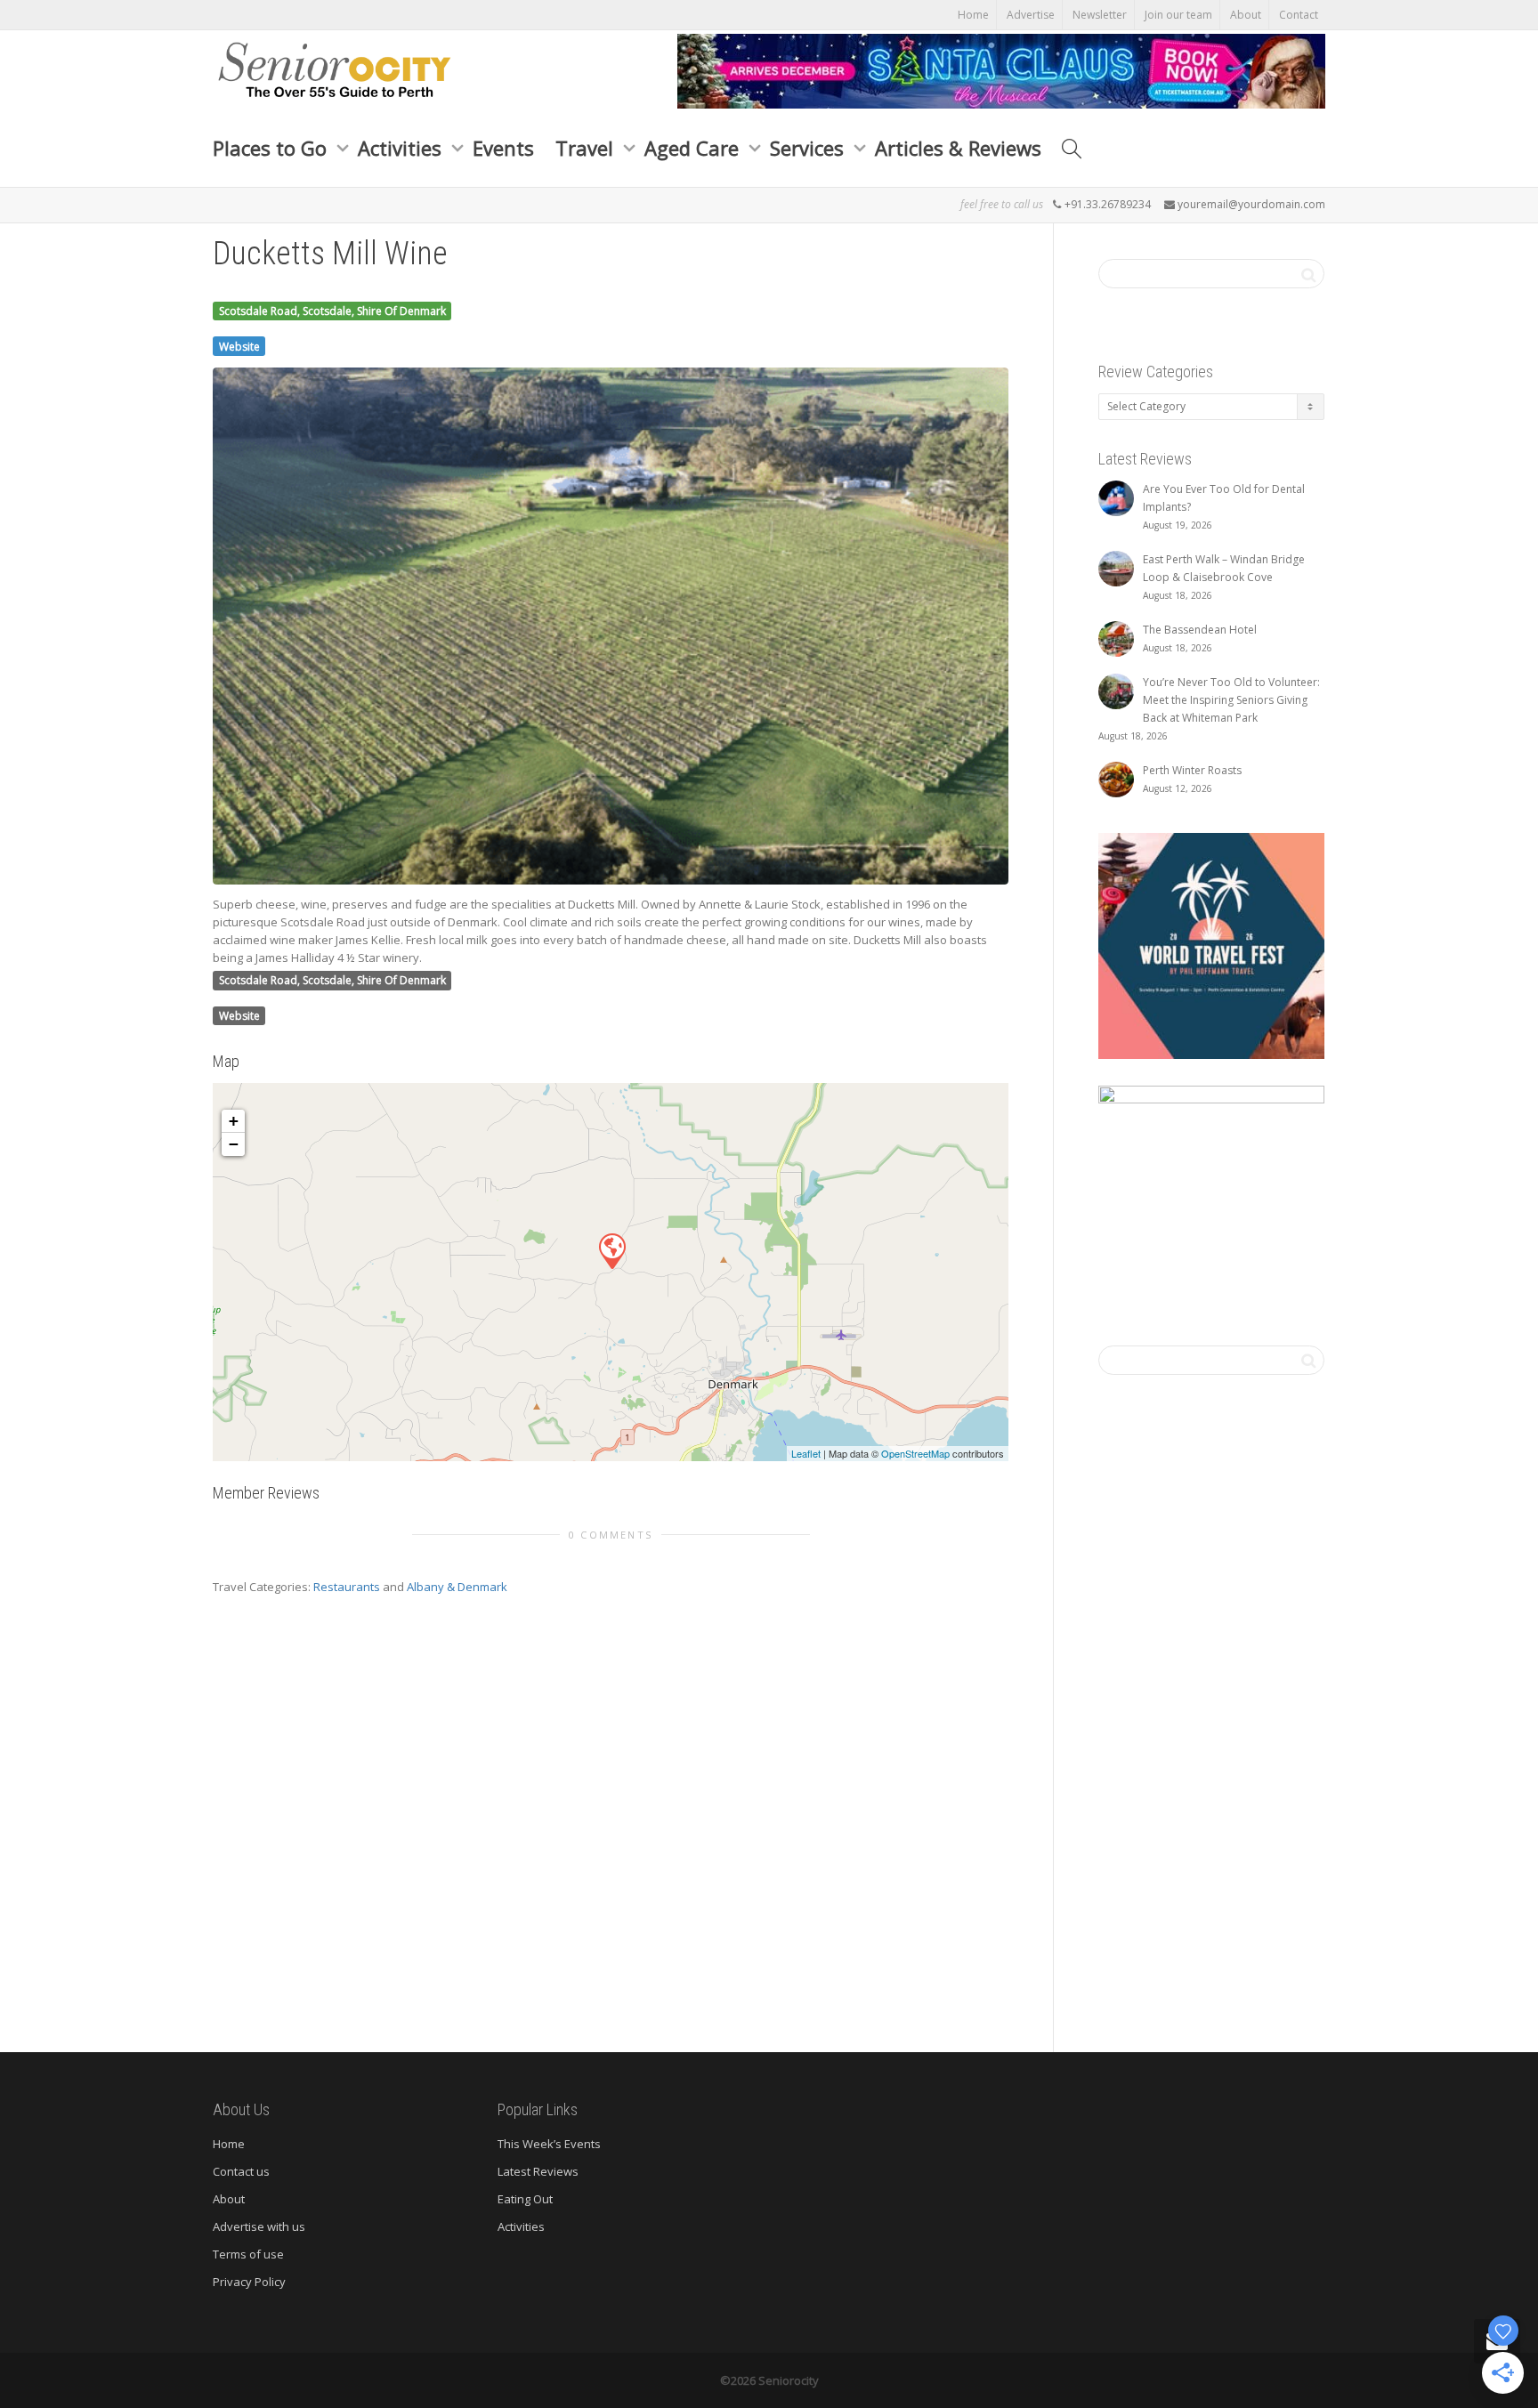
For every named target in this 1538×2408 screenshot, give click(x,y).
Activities (402, 148)
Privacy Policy (249, 2282)
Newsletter (1100, 15)
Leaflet (806, 1453)
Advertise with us (259, 2226)
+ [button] (234, 1121)
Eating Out (525, 2199)
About (1246, 15)
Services (809, 148)
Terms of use (248, 2254)
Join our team (1178, 15)
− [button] (234, 1144)
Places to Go (272, 148)
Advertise (1031, 15)
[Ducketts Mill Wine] (611, 1250)
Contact (1299, 15)
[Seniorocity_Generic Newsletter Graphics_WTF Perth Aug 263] (1211, 945)
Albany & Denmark (457, 1587)
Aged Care (694, 148)
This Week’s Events (549, 2144)
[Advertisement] (611, 1818)
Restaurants (347, 1587)
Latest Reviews (538, 2171)
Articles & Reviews (958, 148)
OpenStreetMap (915, 1453)
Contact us (241, 2171)
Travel (587, 148)
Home (973, 15)
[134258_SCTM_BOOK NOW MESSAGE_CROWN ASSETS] (1001, 69)
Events (503, 148)
